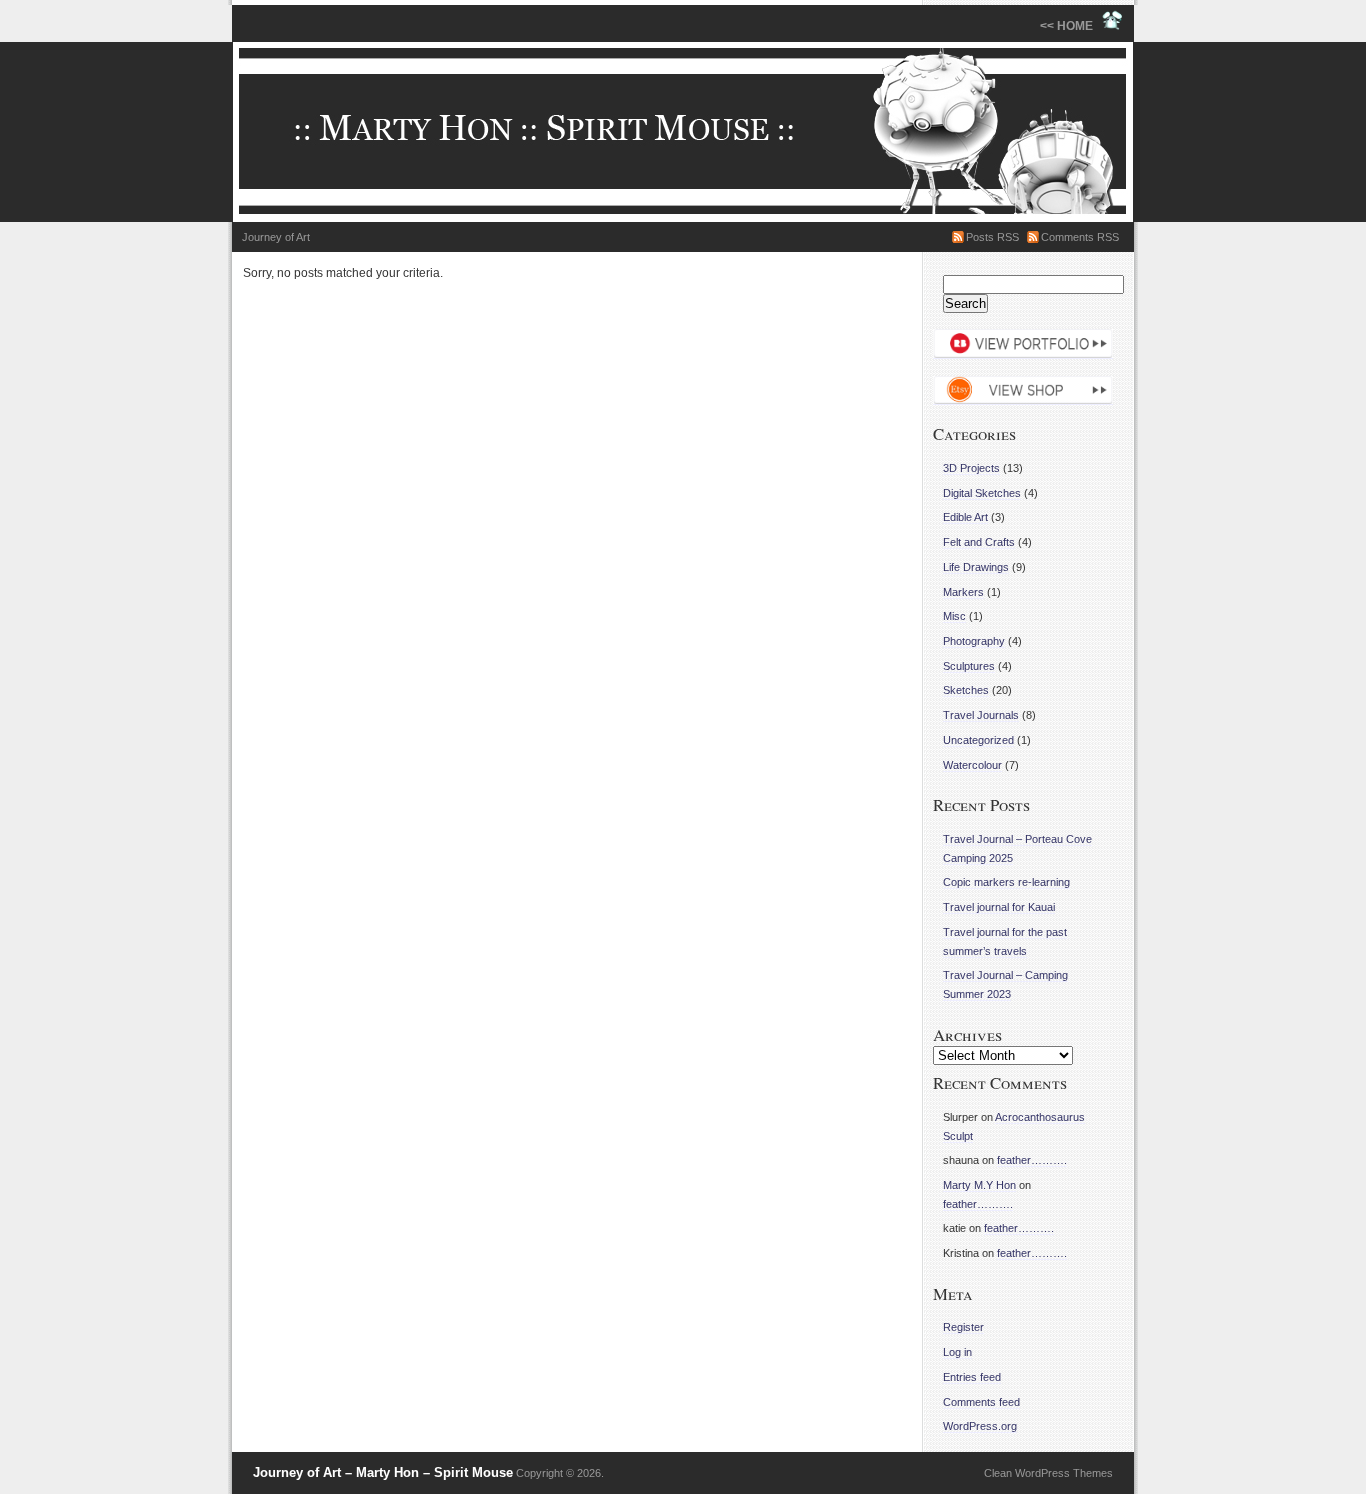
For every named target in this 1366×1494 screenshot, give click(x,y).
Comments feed (981, 1402)
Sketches (966, 690)
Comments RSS (1080, 237)
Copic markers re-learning (1006, 882)
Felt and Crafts (979, 542)
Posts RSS (992, 237)
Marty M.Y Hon (979, 1185)
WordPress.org (980, 1426)
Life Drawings (976, 567)
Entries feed (972, 1377)
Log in (957, 1352)
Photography (974, 641)
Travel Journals (981, 715)
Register (963, 1327)
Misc (954, 616)
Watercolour (972, 765)
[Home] (683, 132)
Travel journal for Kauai (999, 907)
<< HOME (1071, 26)
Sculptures (969, 666)
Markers (963, 592)
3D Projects (971, 468)
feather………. (1032, 1160)
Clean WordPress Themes (1048, 1473)
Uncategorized (978, 740)
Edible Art (965, 517)
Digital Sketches (982, 493)
